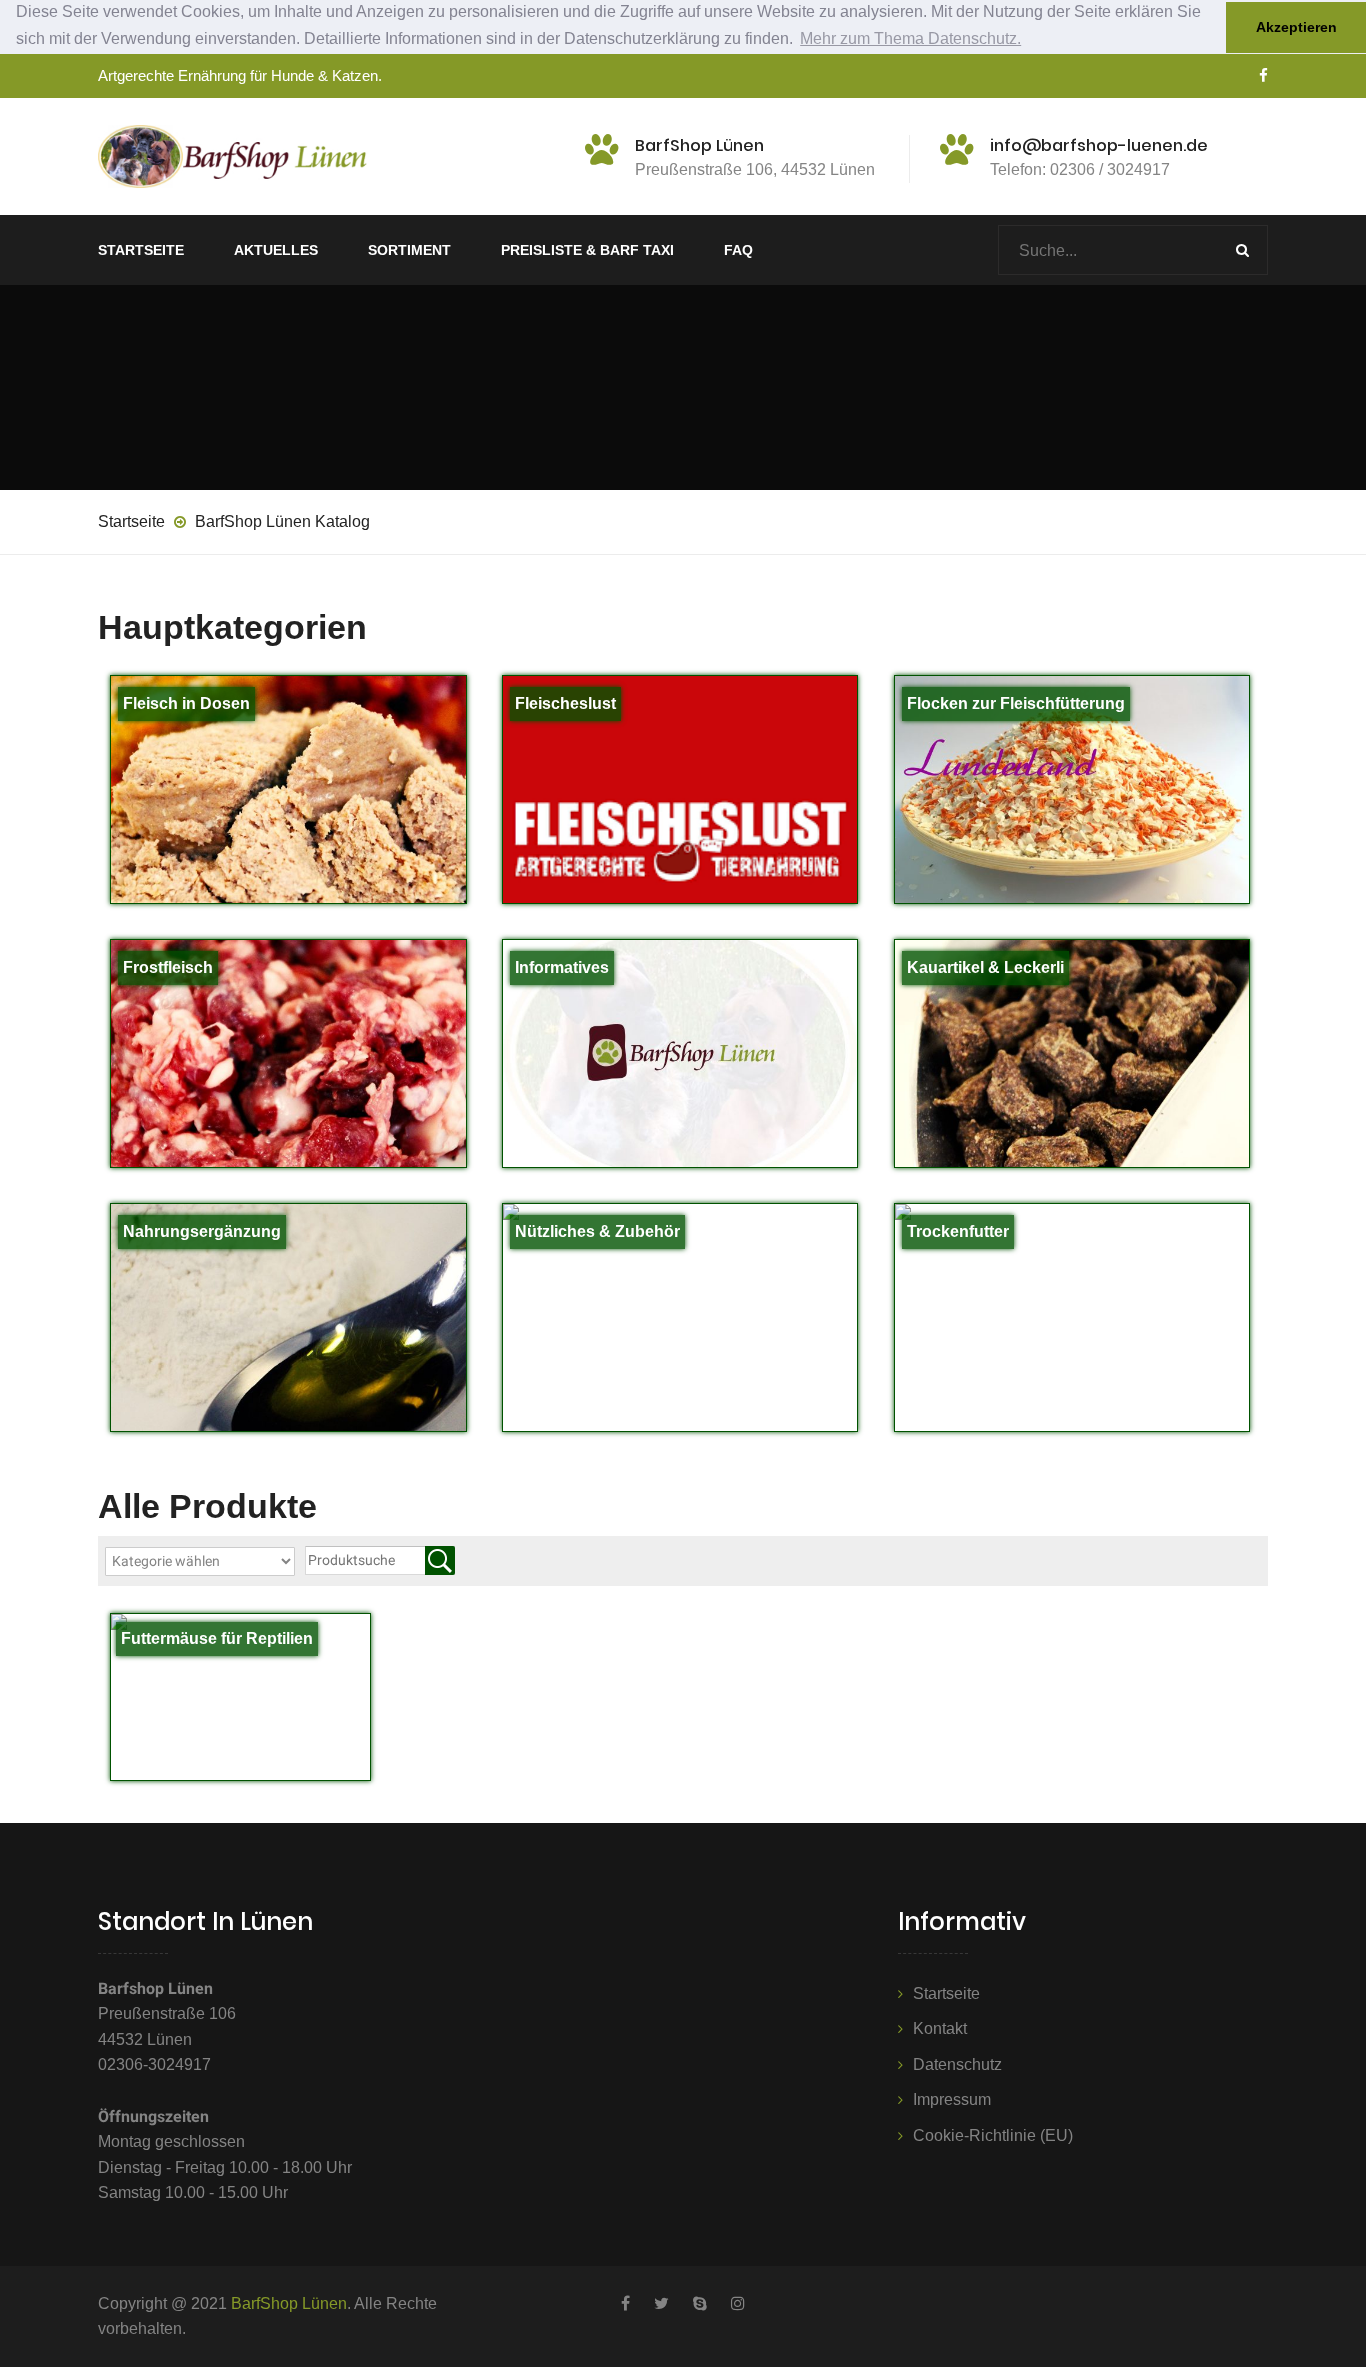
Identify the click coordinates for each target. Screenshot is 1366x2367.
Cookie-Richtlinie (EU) (993, 2135)
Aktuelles (276, 250)
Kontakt (940, 2028)
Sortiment (409, 250)
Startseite (141, 250)
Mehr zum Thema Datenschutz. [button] (910, 38)
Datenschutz (957, 2064)
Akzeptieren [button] (1296, 27)
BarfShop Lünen (289, 2303)
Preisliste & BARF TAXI (587, 250)
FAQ (738, 250)
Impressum (952, 2099)
